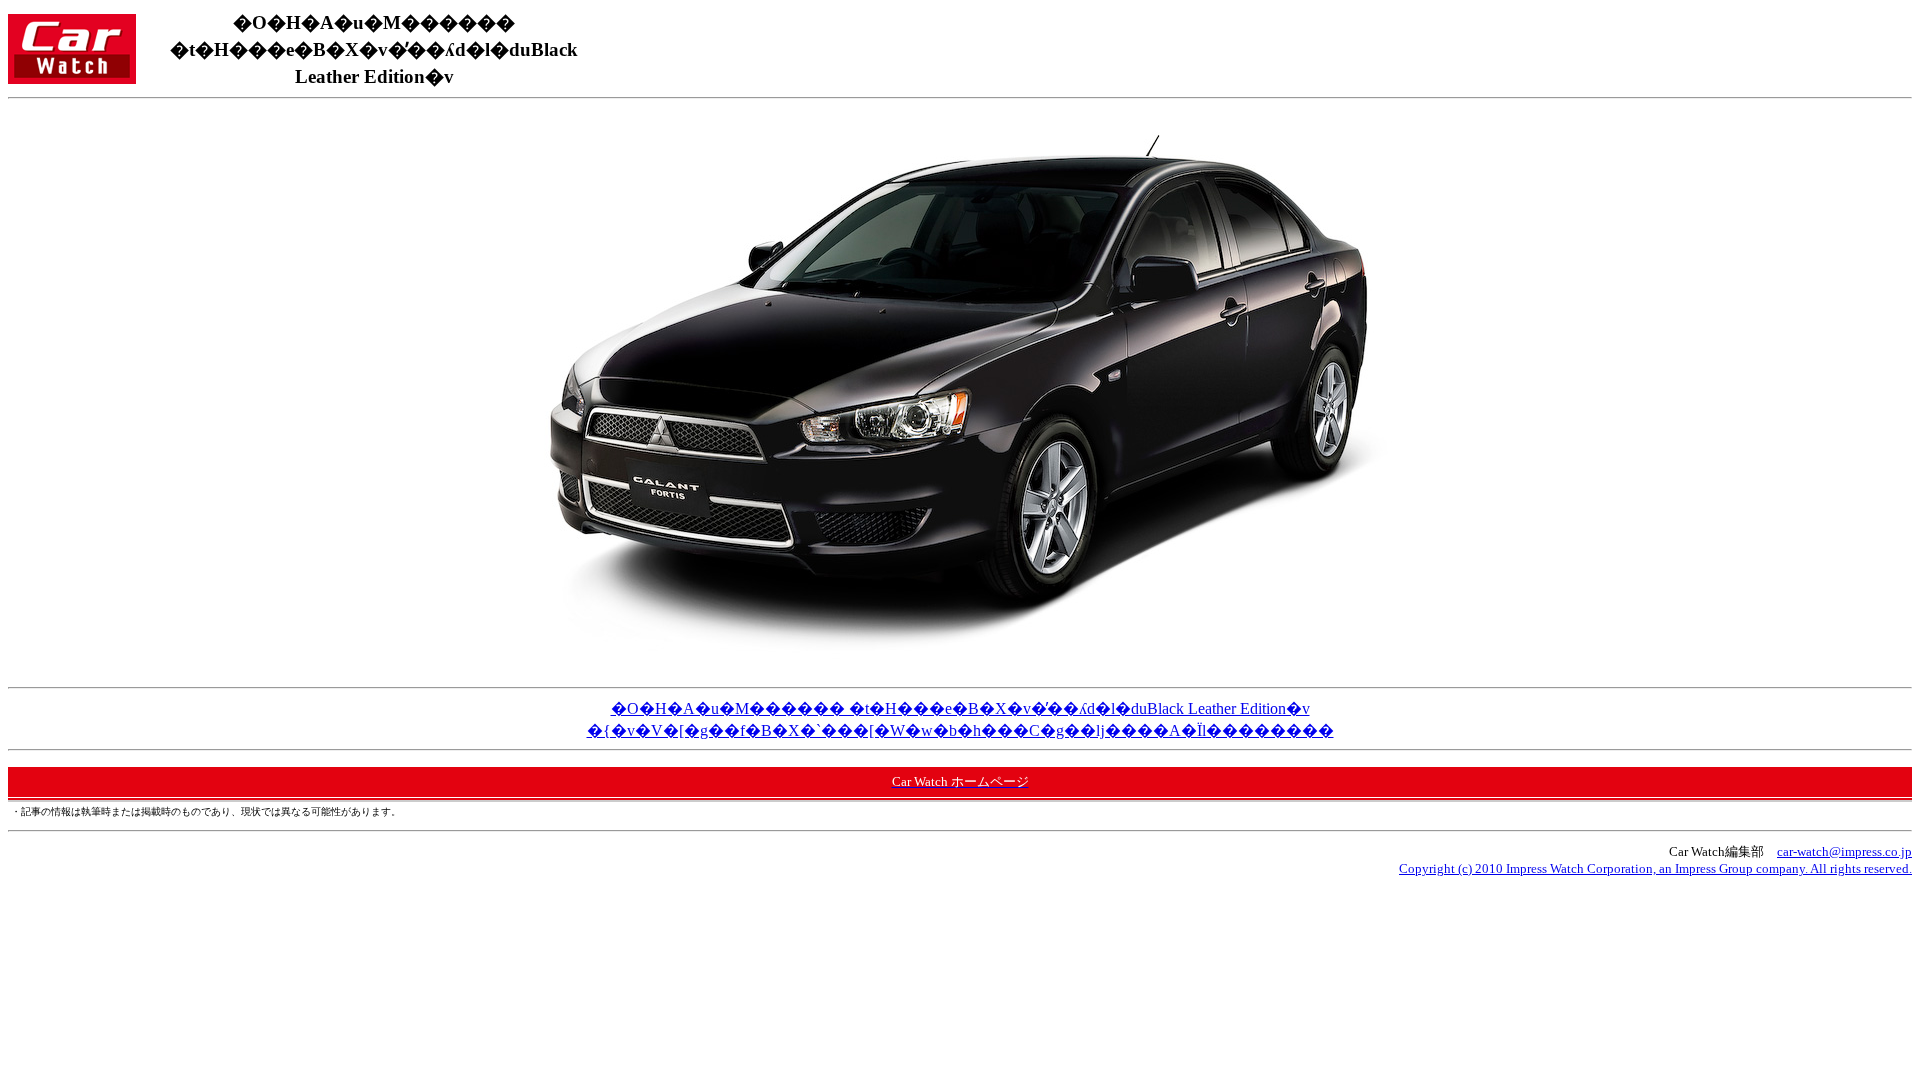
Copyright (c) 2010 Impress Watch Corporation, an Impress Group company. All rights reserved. (1655, 868)
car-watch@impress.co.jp (1844, 851)
